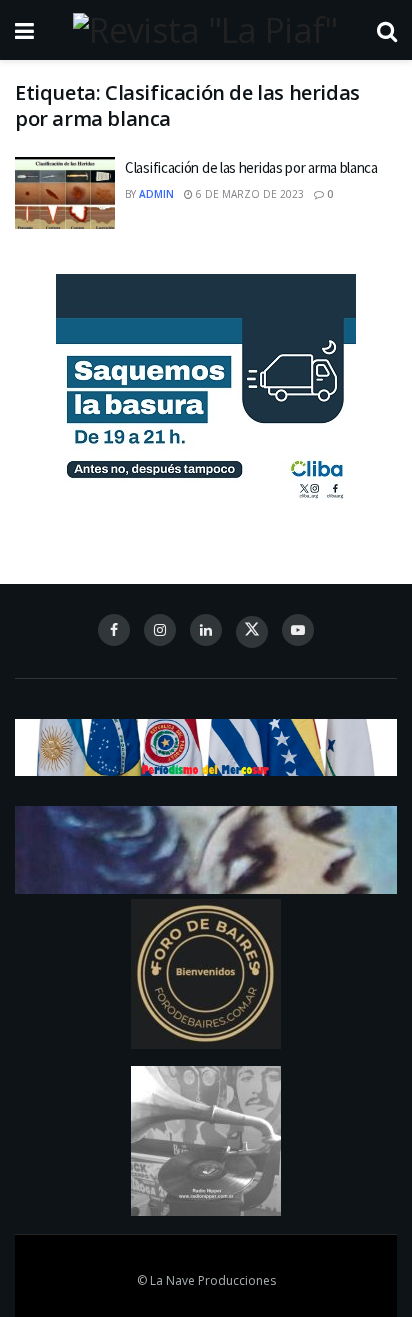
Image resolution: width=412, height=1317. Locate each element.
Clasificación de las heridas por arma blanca (251, 167)
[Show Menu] (24, 30)
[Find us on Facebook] (114, 630)
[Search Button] (387, 30)
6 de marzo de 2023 (248, 194)
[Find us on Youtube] (298, 630)
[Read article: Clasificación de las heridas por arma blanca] (65, 193)
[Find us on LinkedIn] (206, 630)
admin (156, 194)
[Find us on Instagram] (160, 630)
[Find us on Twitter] (252, 632)
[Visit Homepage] (205, 30)
